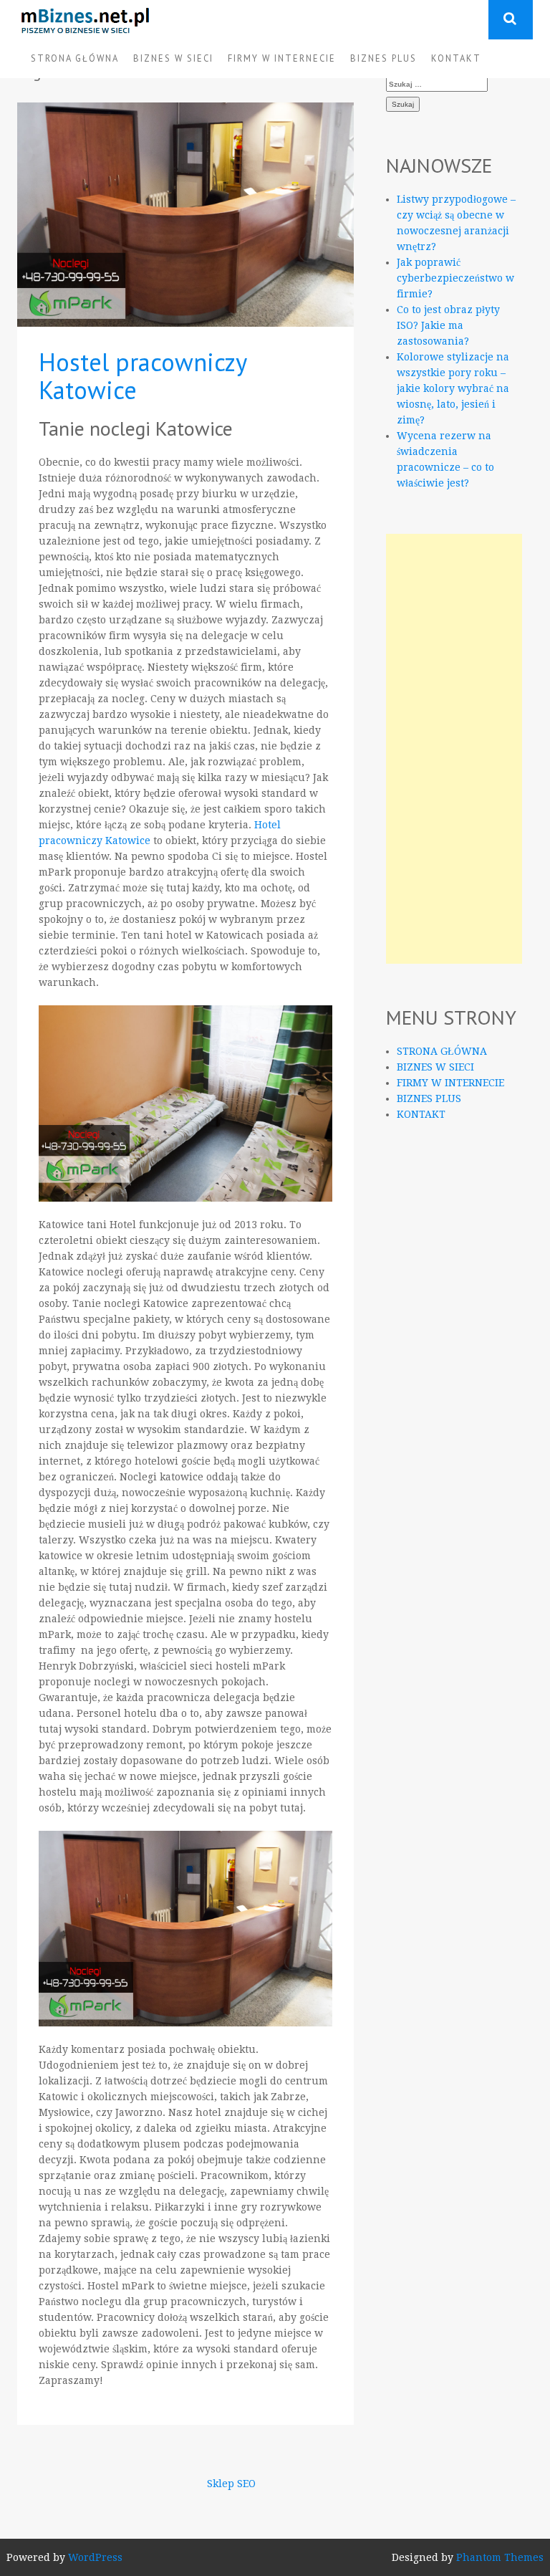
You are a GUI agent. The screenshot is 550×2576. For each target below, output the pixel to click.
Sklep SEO (231, 2484)
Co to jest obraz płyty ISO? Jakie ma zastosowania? (448, 325)
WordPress (95, 2557)
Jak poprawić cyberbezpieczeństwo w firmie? (455, 278)
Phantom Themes (500, 2557)
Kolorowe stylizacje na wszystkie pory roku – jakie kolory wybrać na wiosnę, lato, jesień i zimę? (453, 388)
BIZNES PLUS (383, 58)
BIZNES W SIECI (173, 58)
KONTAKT (456, 58)
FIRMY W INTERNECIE (282, 58)
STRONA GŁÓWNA (75, 58)
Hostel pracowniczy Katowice (143, 376)
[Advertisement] (454, 749)
